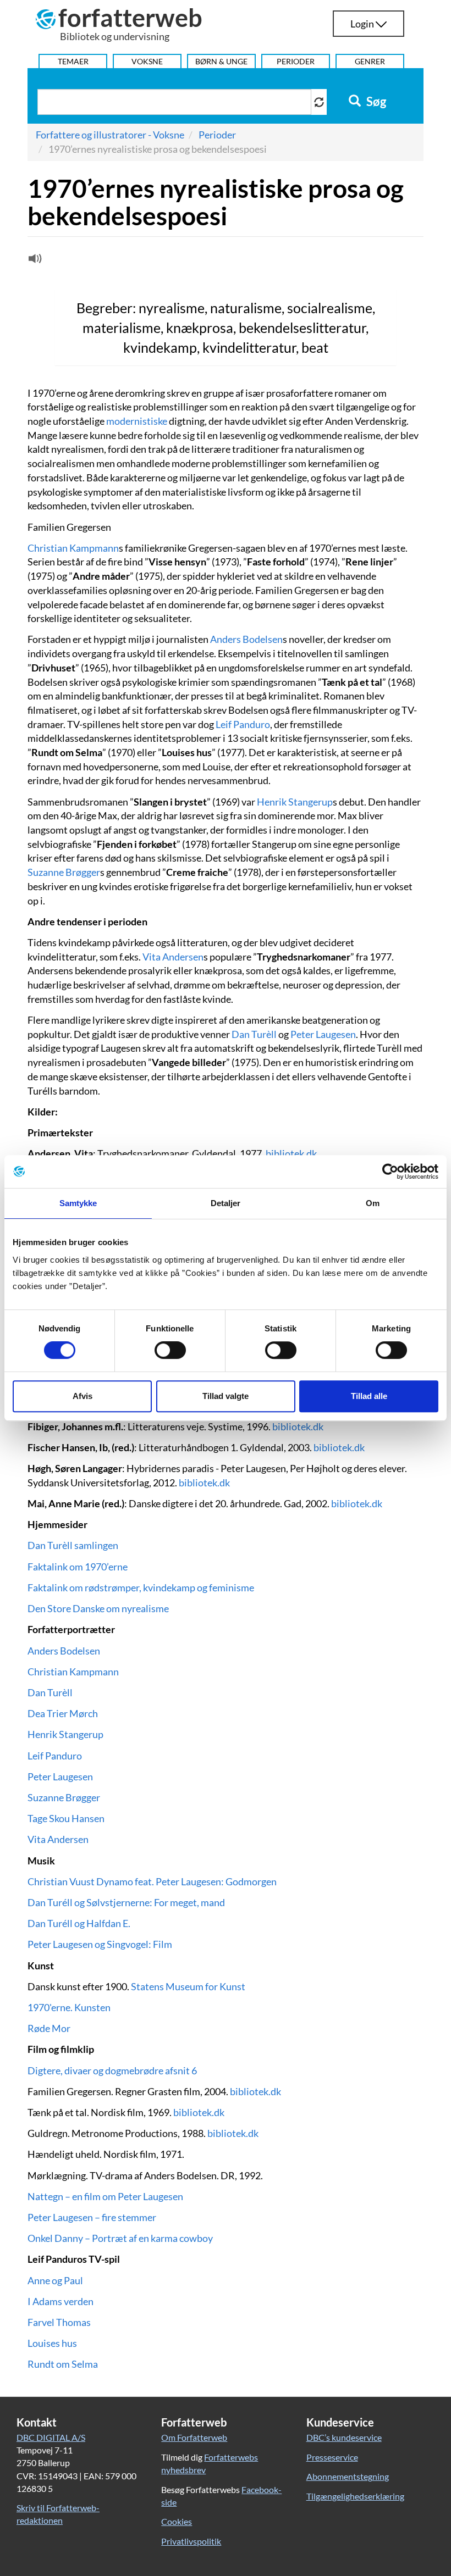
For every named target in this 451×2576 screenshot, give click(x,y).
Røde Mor (49, 2028)
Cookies (177, 2521)
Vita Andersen (173, 957)
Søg (375, 102)
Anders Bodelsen (246, 639)
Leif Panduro (243, 724)
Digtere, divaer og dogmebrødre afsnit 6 (112, 2070)
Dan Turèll (254, 1034)
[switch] (170, 1350)
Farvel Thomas (59, 2322)
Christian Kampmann (73, 548)
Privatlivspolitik (191, 2541)
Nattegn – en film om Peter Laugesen (105, 2196)
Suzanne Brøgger (64, 872)
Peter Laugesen (323, 1034)
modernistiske (137, 421)
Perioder (296, 61)
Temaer (73, 61)
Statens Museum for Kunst (188, 1986)
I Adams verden (61, 2301)
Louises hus (52, 2343)
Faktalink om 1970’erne (78, 1567)
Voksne (147, 61)
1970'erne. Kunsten (69, 2007)
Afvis (82, 1396)
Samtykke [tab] (78, 1203)
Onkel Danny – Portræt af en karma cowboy (120, 2238)
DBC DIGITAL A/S (51, 2437)
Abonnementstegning (348, 2476)
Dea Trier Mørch (63, 1713)
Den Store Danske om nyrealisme (98, 1608)
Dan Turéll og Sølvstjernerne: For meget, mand (126, 1902)
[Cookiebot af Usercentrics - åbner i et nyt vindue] (390, 1172)
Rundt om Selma (63, 2364)
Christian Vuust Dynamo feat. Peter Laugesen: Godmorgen (152, 1881)
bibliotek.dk (291, 1153)
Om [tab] (373, 1203)
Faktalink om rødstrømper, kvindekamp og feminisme (141, 1587)
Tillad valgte (226, 1396)
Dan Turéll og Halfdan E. (79, 1923)
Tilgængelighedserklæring (355, 2496)
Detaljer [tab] (226, 1203)
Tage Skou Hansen (66, 1818)
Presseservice (332, 2457)
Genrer (370, 61)
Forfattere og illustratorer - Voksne (110, 135)
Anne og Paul (55, 2280)
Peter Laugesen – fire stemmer (92, 2217)
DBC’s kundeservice (344, 2437)
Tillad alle (369, 1396)
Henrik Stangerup (295, 802)
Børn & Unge (221, 61)
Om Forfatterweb (194, 2437)
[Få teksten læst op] (34, 261)
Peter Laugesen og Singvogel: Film (100, 1944)
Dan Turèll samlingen (73, 1545)
